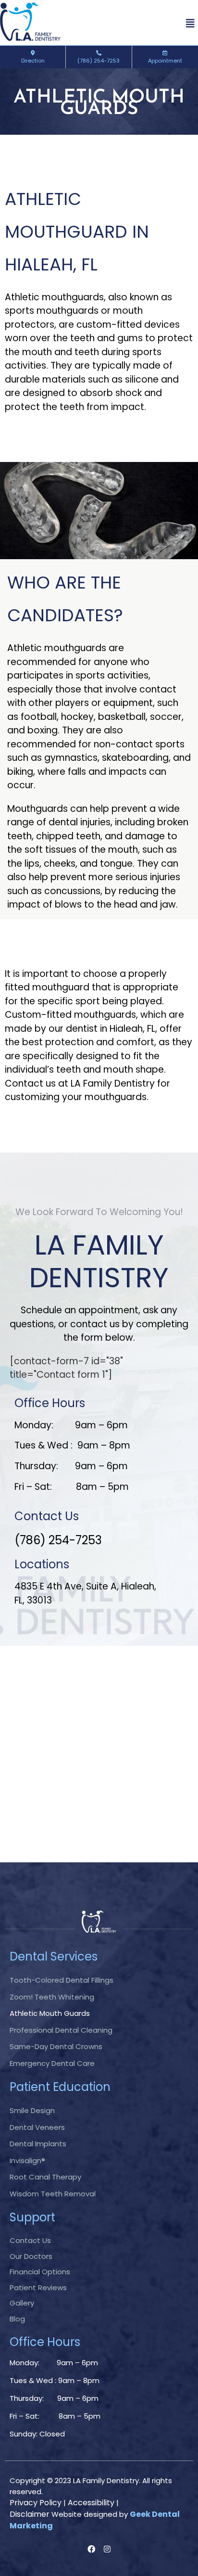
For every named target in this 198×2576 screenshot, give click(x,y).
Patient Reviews (38, 2288)
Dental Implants (38, 2144)
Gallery (22, 2303)
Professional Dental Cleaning (61, 2030)
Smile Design (32, 2110)
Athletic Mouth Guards (50, 2013)
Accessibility (91, 2503)
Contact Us (30, 2240)
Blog (17, 2319)
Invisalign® (27, 2160)
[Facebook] (91, 2549)
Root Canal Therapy (45, 2177)
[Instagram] (107, 2549)
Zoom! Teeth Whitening (52, 1997)
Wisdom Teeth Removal (53, 2194)
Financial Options (40, 2272)
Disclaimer (30, 2514)
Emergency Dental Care (52, 2063)
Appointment (165, 61)
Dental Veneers (37, 2127)
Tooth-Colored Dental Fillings (62, 1980)
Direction (33, 61)
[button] (190, 24)
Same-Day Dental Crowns (56, 2046)
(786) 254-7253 (99, 61)
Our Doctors (31, 2256)
